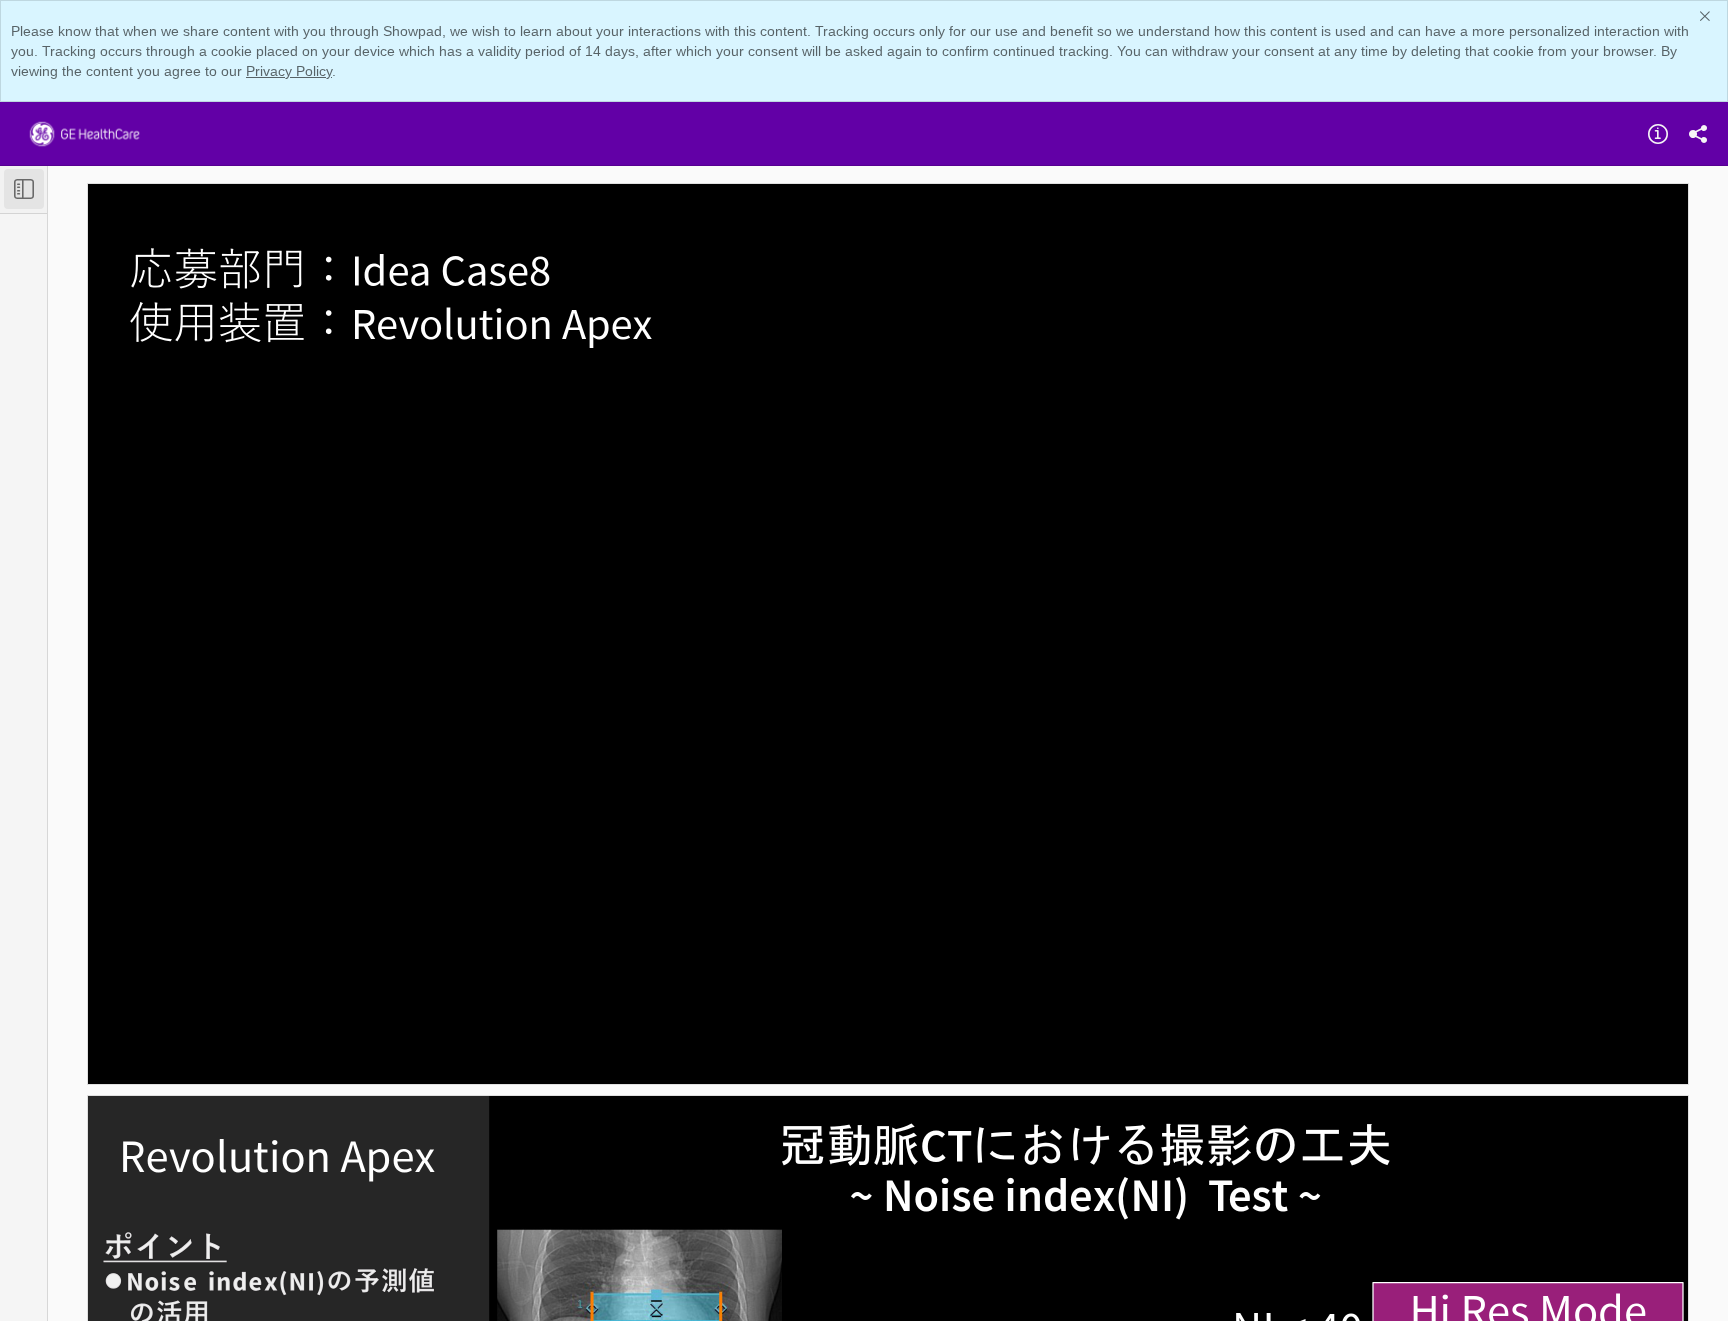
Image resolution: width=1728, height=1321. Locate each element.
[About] (1658, 134)
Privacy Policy (289, 71)
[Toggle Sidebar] (24, 189)
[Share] (1698, 134)
